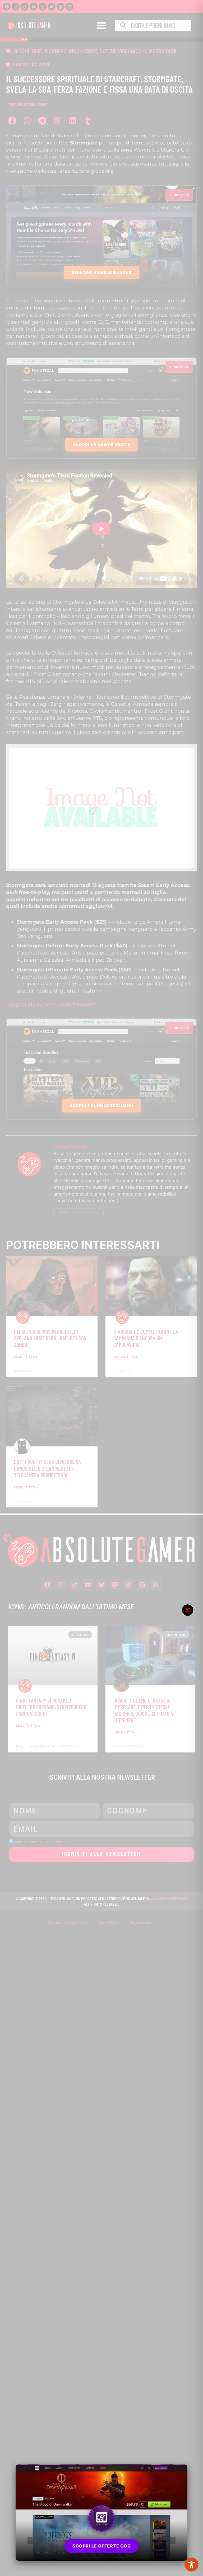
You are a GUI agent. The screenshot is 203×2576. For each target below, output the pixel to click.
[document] (101, 1288)
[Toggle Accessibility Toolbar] (192, 2565)
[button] (188, 1610)
